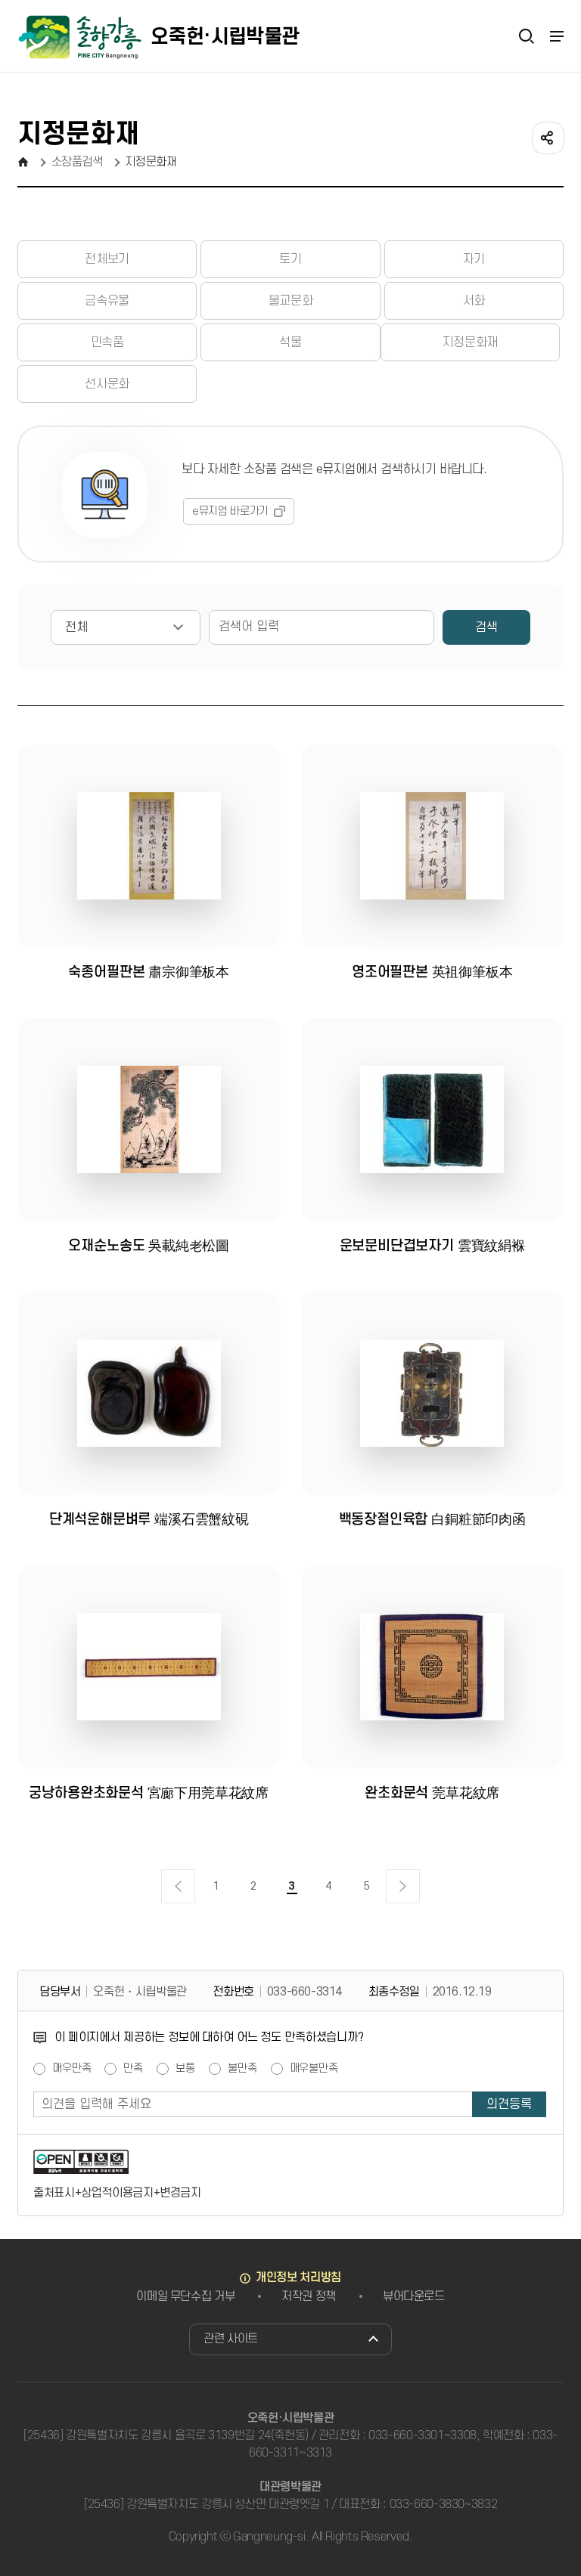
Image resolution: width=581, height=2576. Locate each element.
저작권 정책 (309, 2296)
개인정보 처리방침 (298, 2277)
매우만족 (71, 2069)
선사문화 (107, 384)
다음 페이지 (403, 1886)
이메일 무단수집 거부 (185, 2296)
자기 (474, 259)
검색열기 (527, 36)
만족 (133, 2069)
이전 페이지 (178, 1886)
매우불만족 (314, 2069)
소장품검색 (77, 162)
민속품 (107, 342)
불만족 (242, 2069)
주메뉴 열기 (556, 36)
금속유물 (107, 301)
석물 (290, 342)
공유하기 (547, 137)
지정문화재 (470, 342)
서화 (474, 301)
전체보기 (107, 259)
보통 (185, 2069)
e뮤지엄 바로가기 (230, 511)
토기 (290, 259)
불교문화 (290, 301)
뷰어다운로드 (414, 2296)
